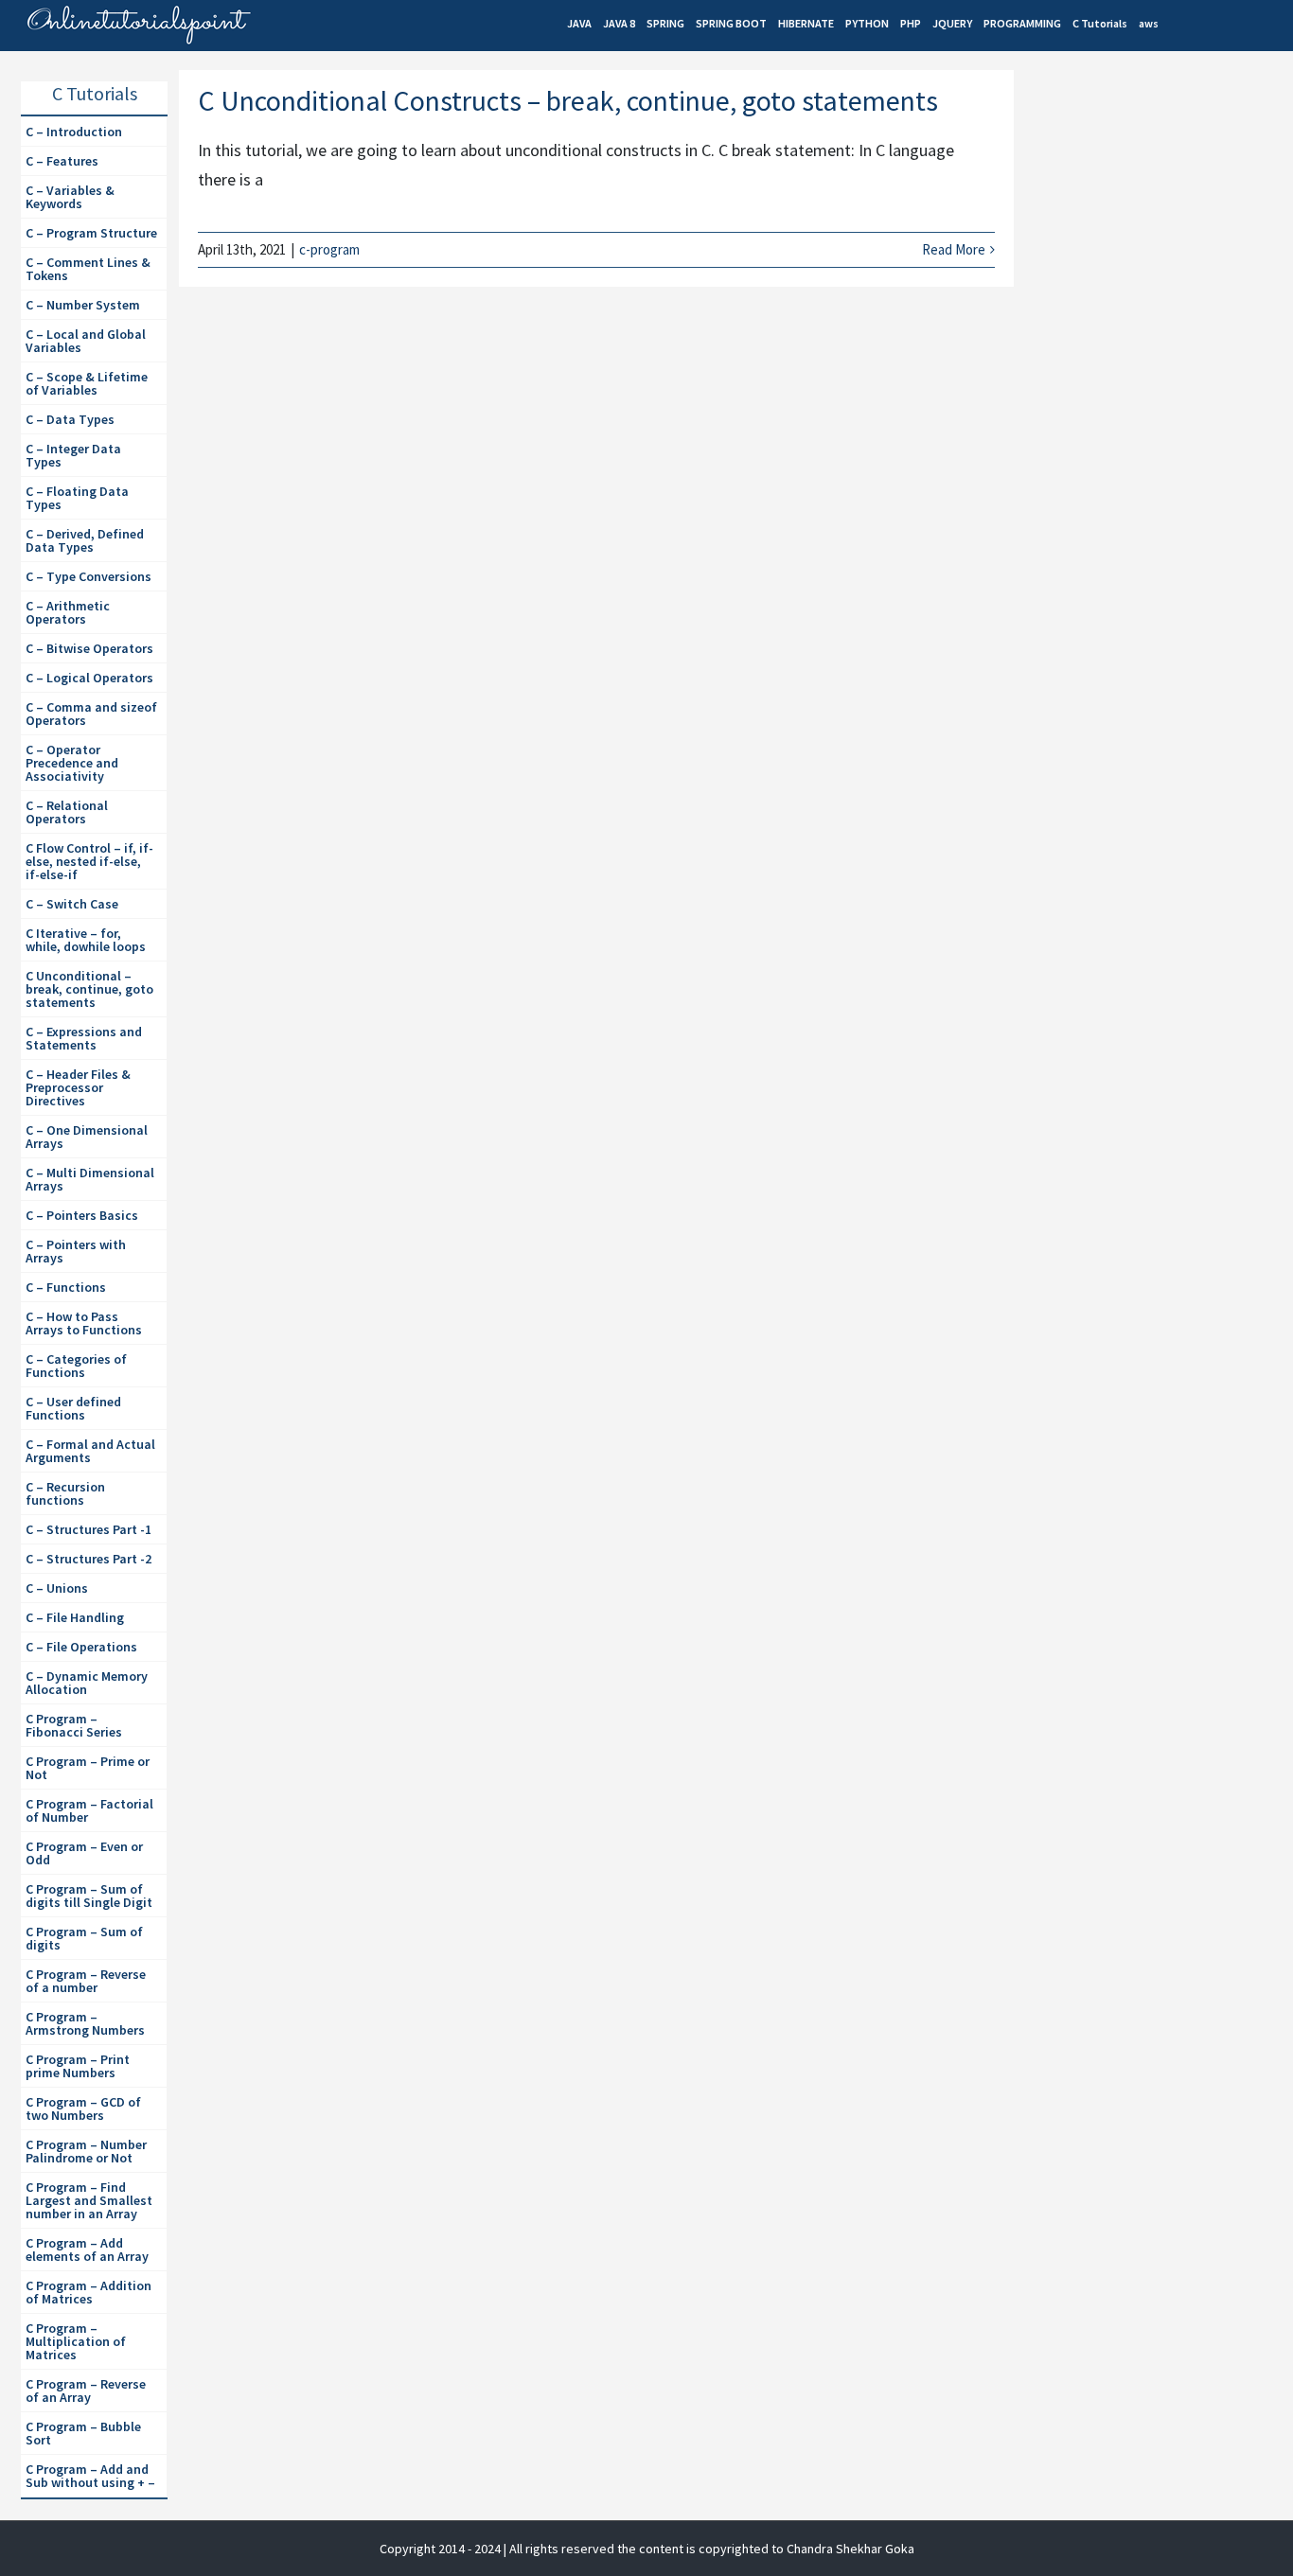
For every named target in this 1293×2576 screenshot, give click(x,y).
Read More (954, 249)
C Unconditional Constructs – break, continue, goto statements (568, 100)
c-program (329, 249)
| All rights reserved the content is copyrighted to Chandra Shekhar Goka (709, 2549)
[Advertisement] (1159, 398)
